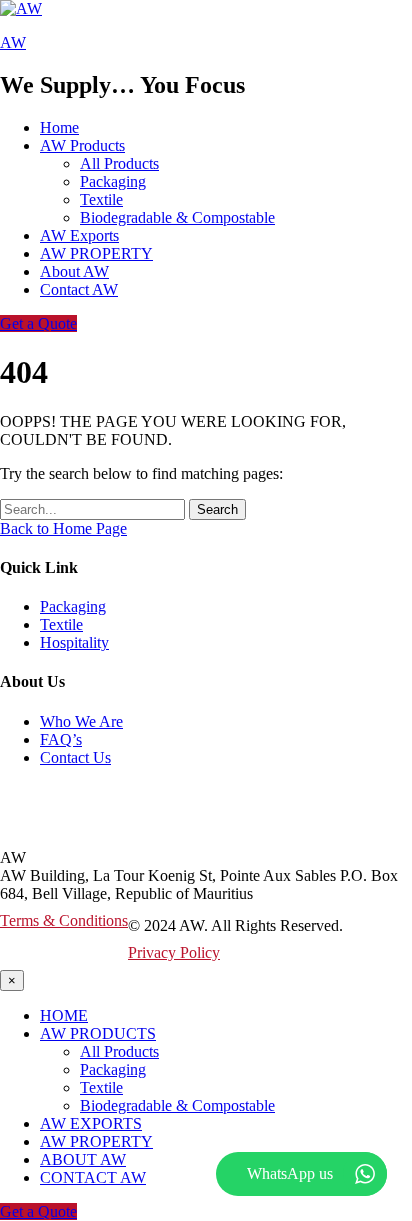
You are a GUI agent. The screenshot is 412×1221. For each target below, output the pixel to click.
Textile (101, 199)
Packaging (113, 181)
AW (13, 42)
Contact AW (79, 289)
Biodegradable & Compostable (177, 217)
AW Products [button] (82, 145)
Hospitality (74, 642)
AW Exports (79, 235)
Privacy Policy (174, 952)
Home (59, 127)
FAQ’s (61, 739)
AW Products (98, 1033)
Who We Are (81, 721)
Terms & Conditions (64, 920)
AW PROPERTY (96, 253)
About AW (74, 271)
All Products (119, 163)
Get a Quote (38, 323)
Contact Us (75, 757)
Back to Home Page (63, 528)
